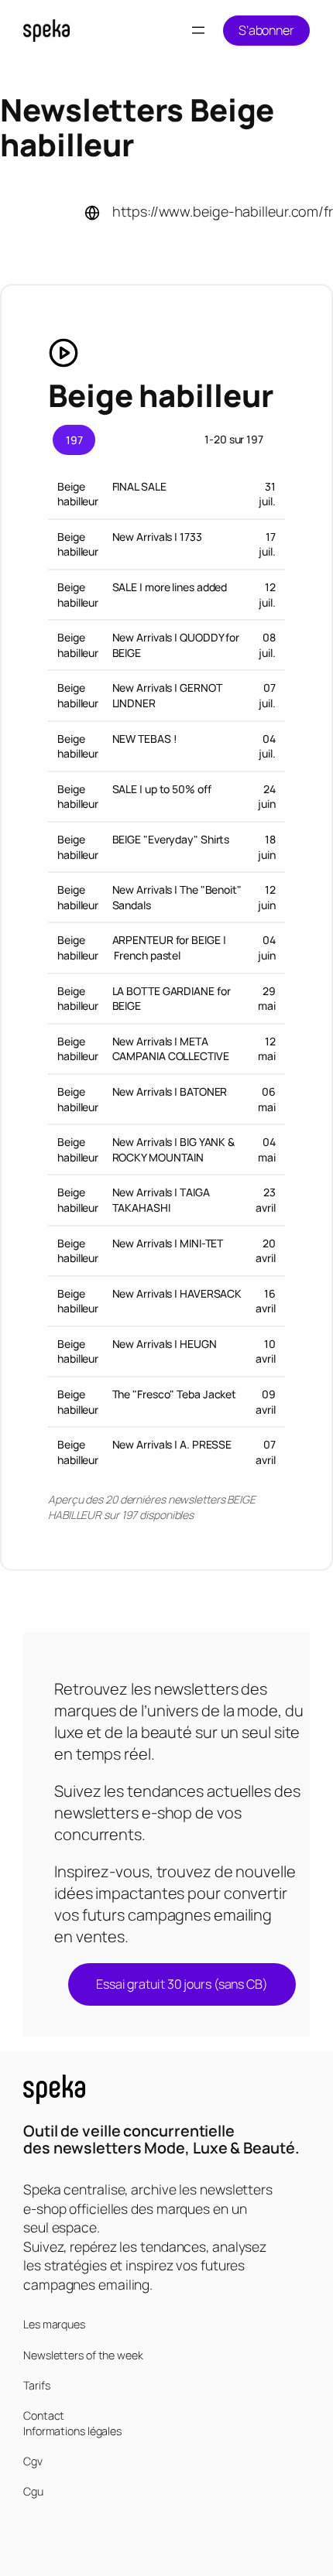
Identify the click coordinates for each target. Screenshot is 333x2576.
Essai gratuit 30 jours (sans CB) (182, 1984)
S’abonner (266, 30)
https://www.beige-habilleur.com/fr (223, 211)
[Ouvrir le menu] (198, 30)
